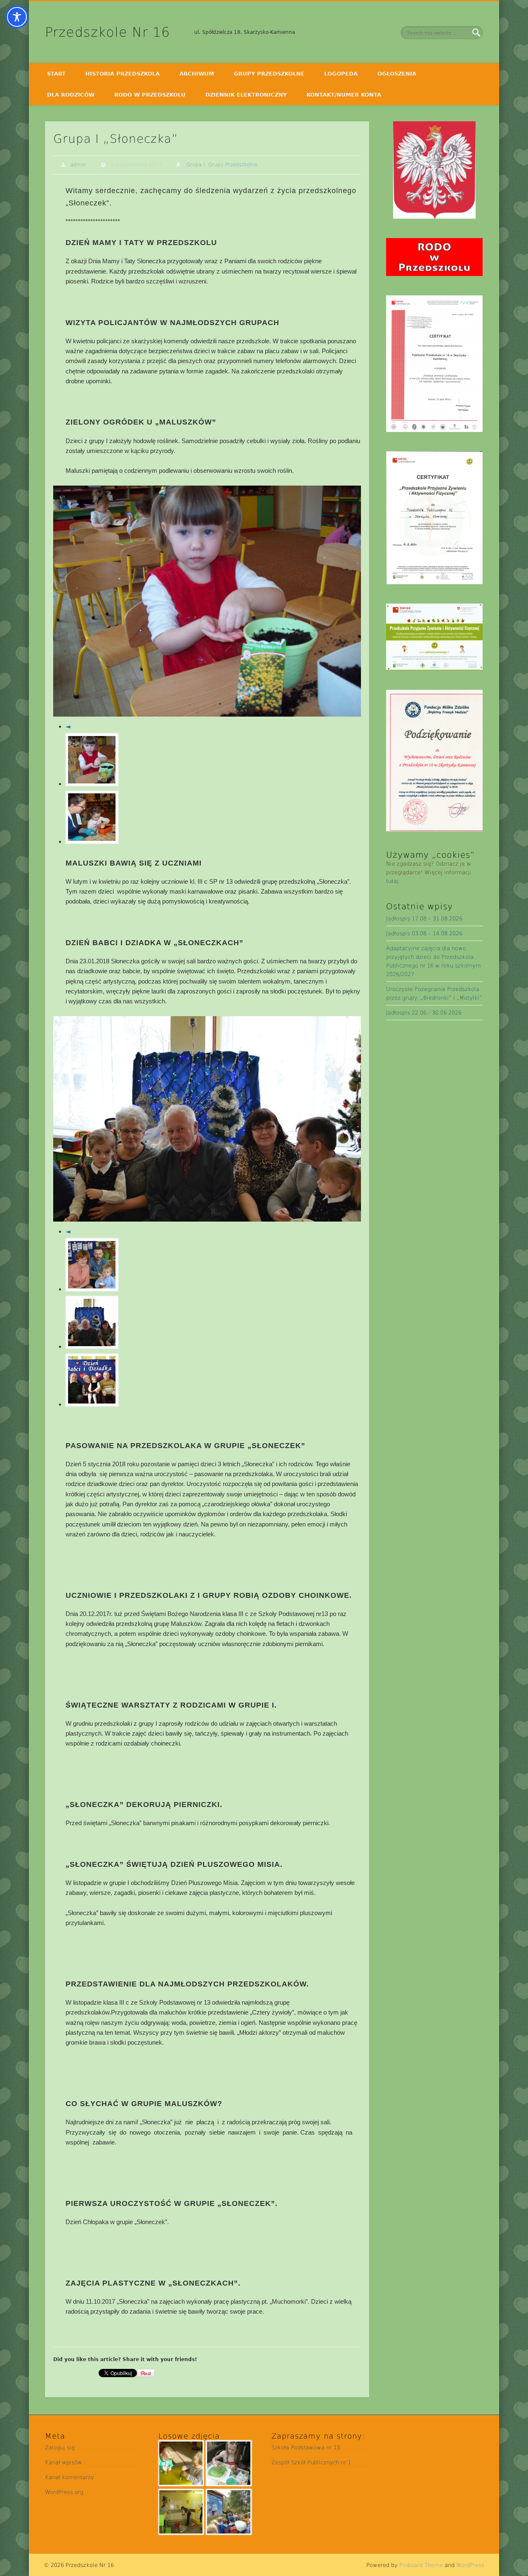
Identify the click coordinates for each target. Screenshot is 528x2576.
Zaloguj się (60, 2447)
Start (56, 74)
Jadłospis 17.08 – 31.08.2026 (424, 919)
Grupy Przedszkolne (269, 74)
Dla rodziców (71, 95)
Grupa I (196, 165)
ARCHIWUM (197, 74)
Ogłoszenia (397, 74)
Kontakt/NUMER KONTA (344, 95)
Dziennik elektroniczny (246, 95)
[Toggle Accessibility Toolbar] (17, 17)
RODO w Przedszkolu (150, 95)
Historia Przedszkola (123, 74)
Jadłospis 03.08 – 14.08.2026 (424, 933)
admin (78, 165)
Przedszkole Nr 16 (107, 32)
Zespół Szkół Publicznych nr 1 (311, 2462)
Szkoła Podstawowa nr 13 (306, 2447)
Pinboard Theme (421, 2565)
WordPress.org (64, 2492)
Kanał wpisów (64, 2462)
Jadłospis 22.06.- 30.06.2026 (424, 1013)
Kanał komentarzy (70, 2477)
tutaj (392, 881)
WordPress (470, 2565)
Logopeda (341, 74)
